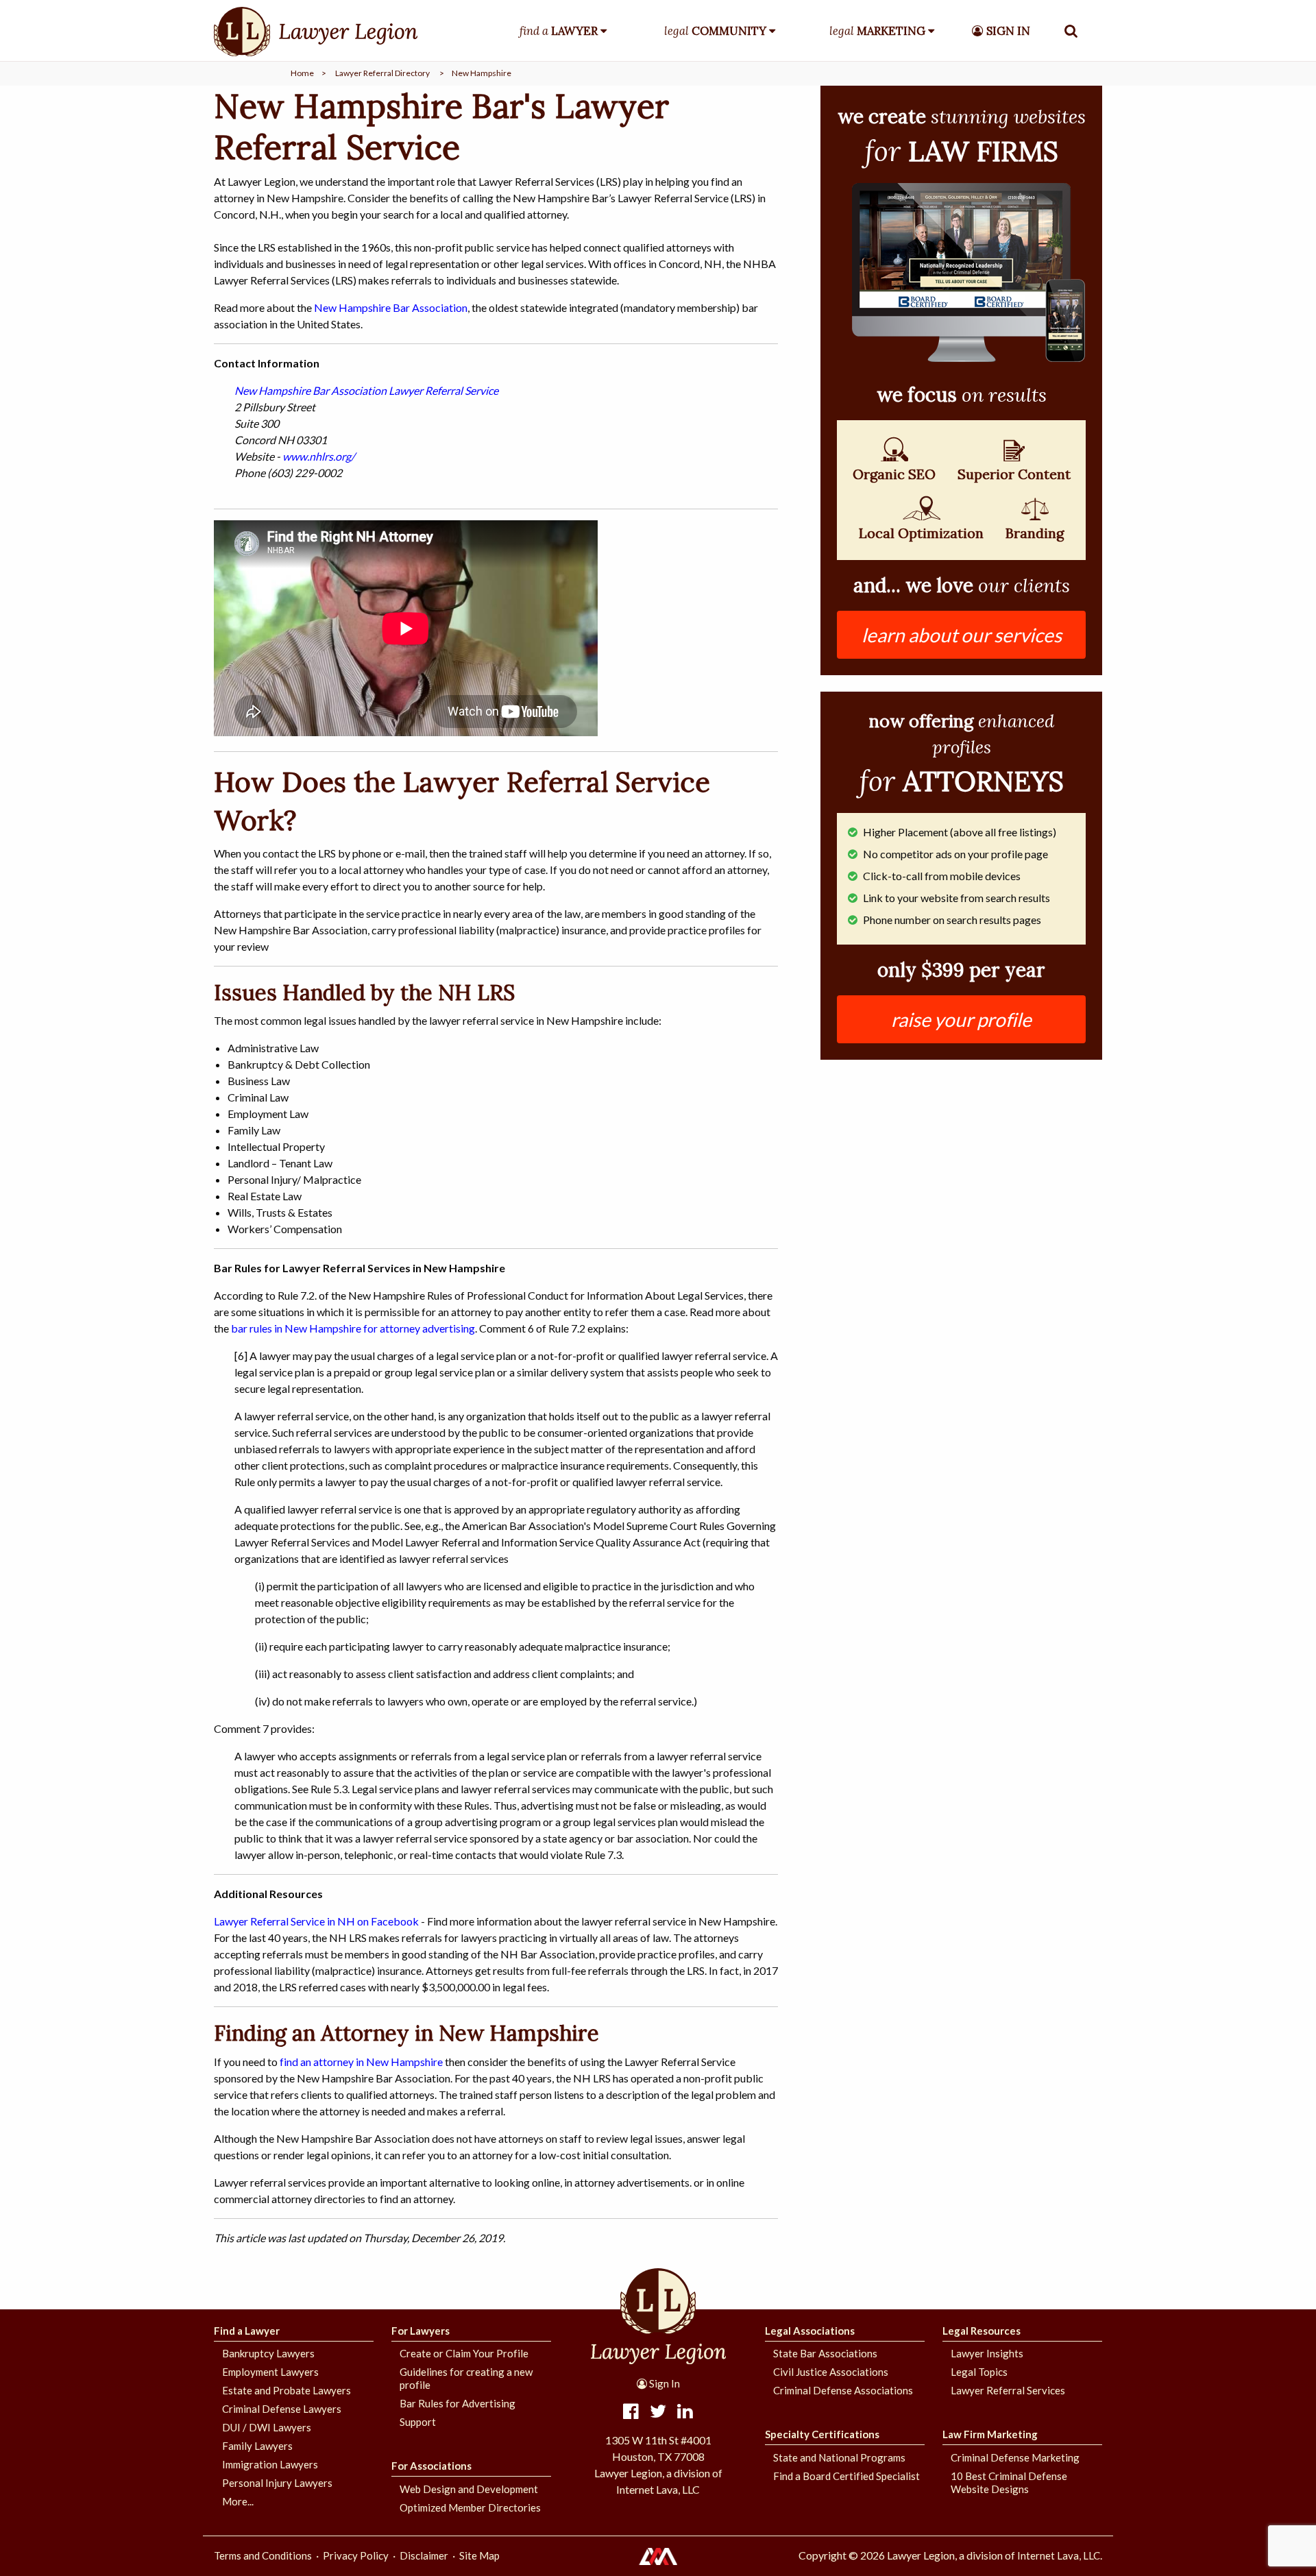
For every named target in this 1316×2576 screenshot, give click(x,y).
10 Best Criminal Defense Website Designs (1009, 2482)
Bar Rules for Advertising (458, 2403)
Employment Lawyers (270, 2372)
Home (302, 73)
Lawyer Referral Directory (382, 73)
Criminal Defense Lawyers (282, 2409)
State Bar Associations (825, 2353)
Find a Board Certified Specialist (846, 2476)
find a (559, 31)
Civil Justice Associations (831, 2372)
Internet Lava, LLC (1059, 2555)
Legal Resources (982, 2331)
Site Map (479, 2555)
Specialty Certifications (822, 2434)
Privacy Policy (356, 2555)
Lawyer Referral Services (1008, 2390)
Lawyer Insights (987, 2353)
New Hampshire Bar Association (391, 307)
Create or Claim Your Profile (464, 2353)
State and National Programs (839, 2457)
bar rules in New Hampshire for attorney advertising (353, 1328)
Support (418, 2422)
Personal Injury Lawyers (277, 2483)
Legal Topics (979, 2372)
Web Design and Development (469, 2489)
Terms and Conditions (263, 2555)
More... (238, 2501)
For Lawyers (421, 2331)
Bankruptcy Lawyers (268, 2353)
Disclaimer (424, 2555)
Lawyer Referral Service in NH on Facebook (316, 1921)
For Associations (431, 2466)
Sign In (663, 2383)
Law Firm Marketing (990, 2434)
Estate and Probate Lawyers (287, 2390)
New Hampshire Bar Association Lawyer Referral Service (366, 390)
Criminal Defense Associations (843, 2390)
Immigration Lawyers (270, 2464)
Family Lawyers (257, 2446)
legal (715, 31)
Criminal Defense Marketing (1015, 2457)
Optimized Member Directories (470, 2507)
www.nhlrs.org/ (319, 456)
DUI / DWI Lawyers (267, 2427)
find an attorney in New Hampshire (361, 2062)
